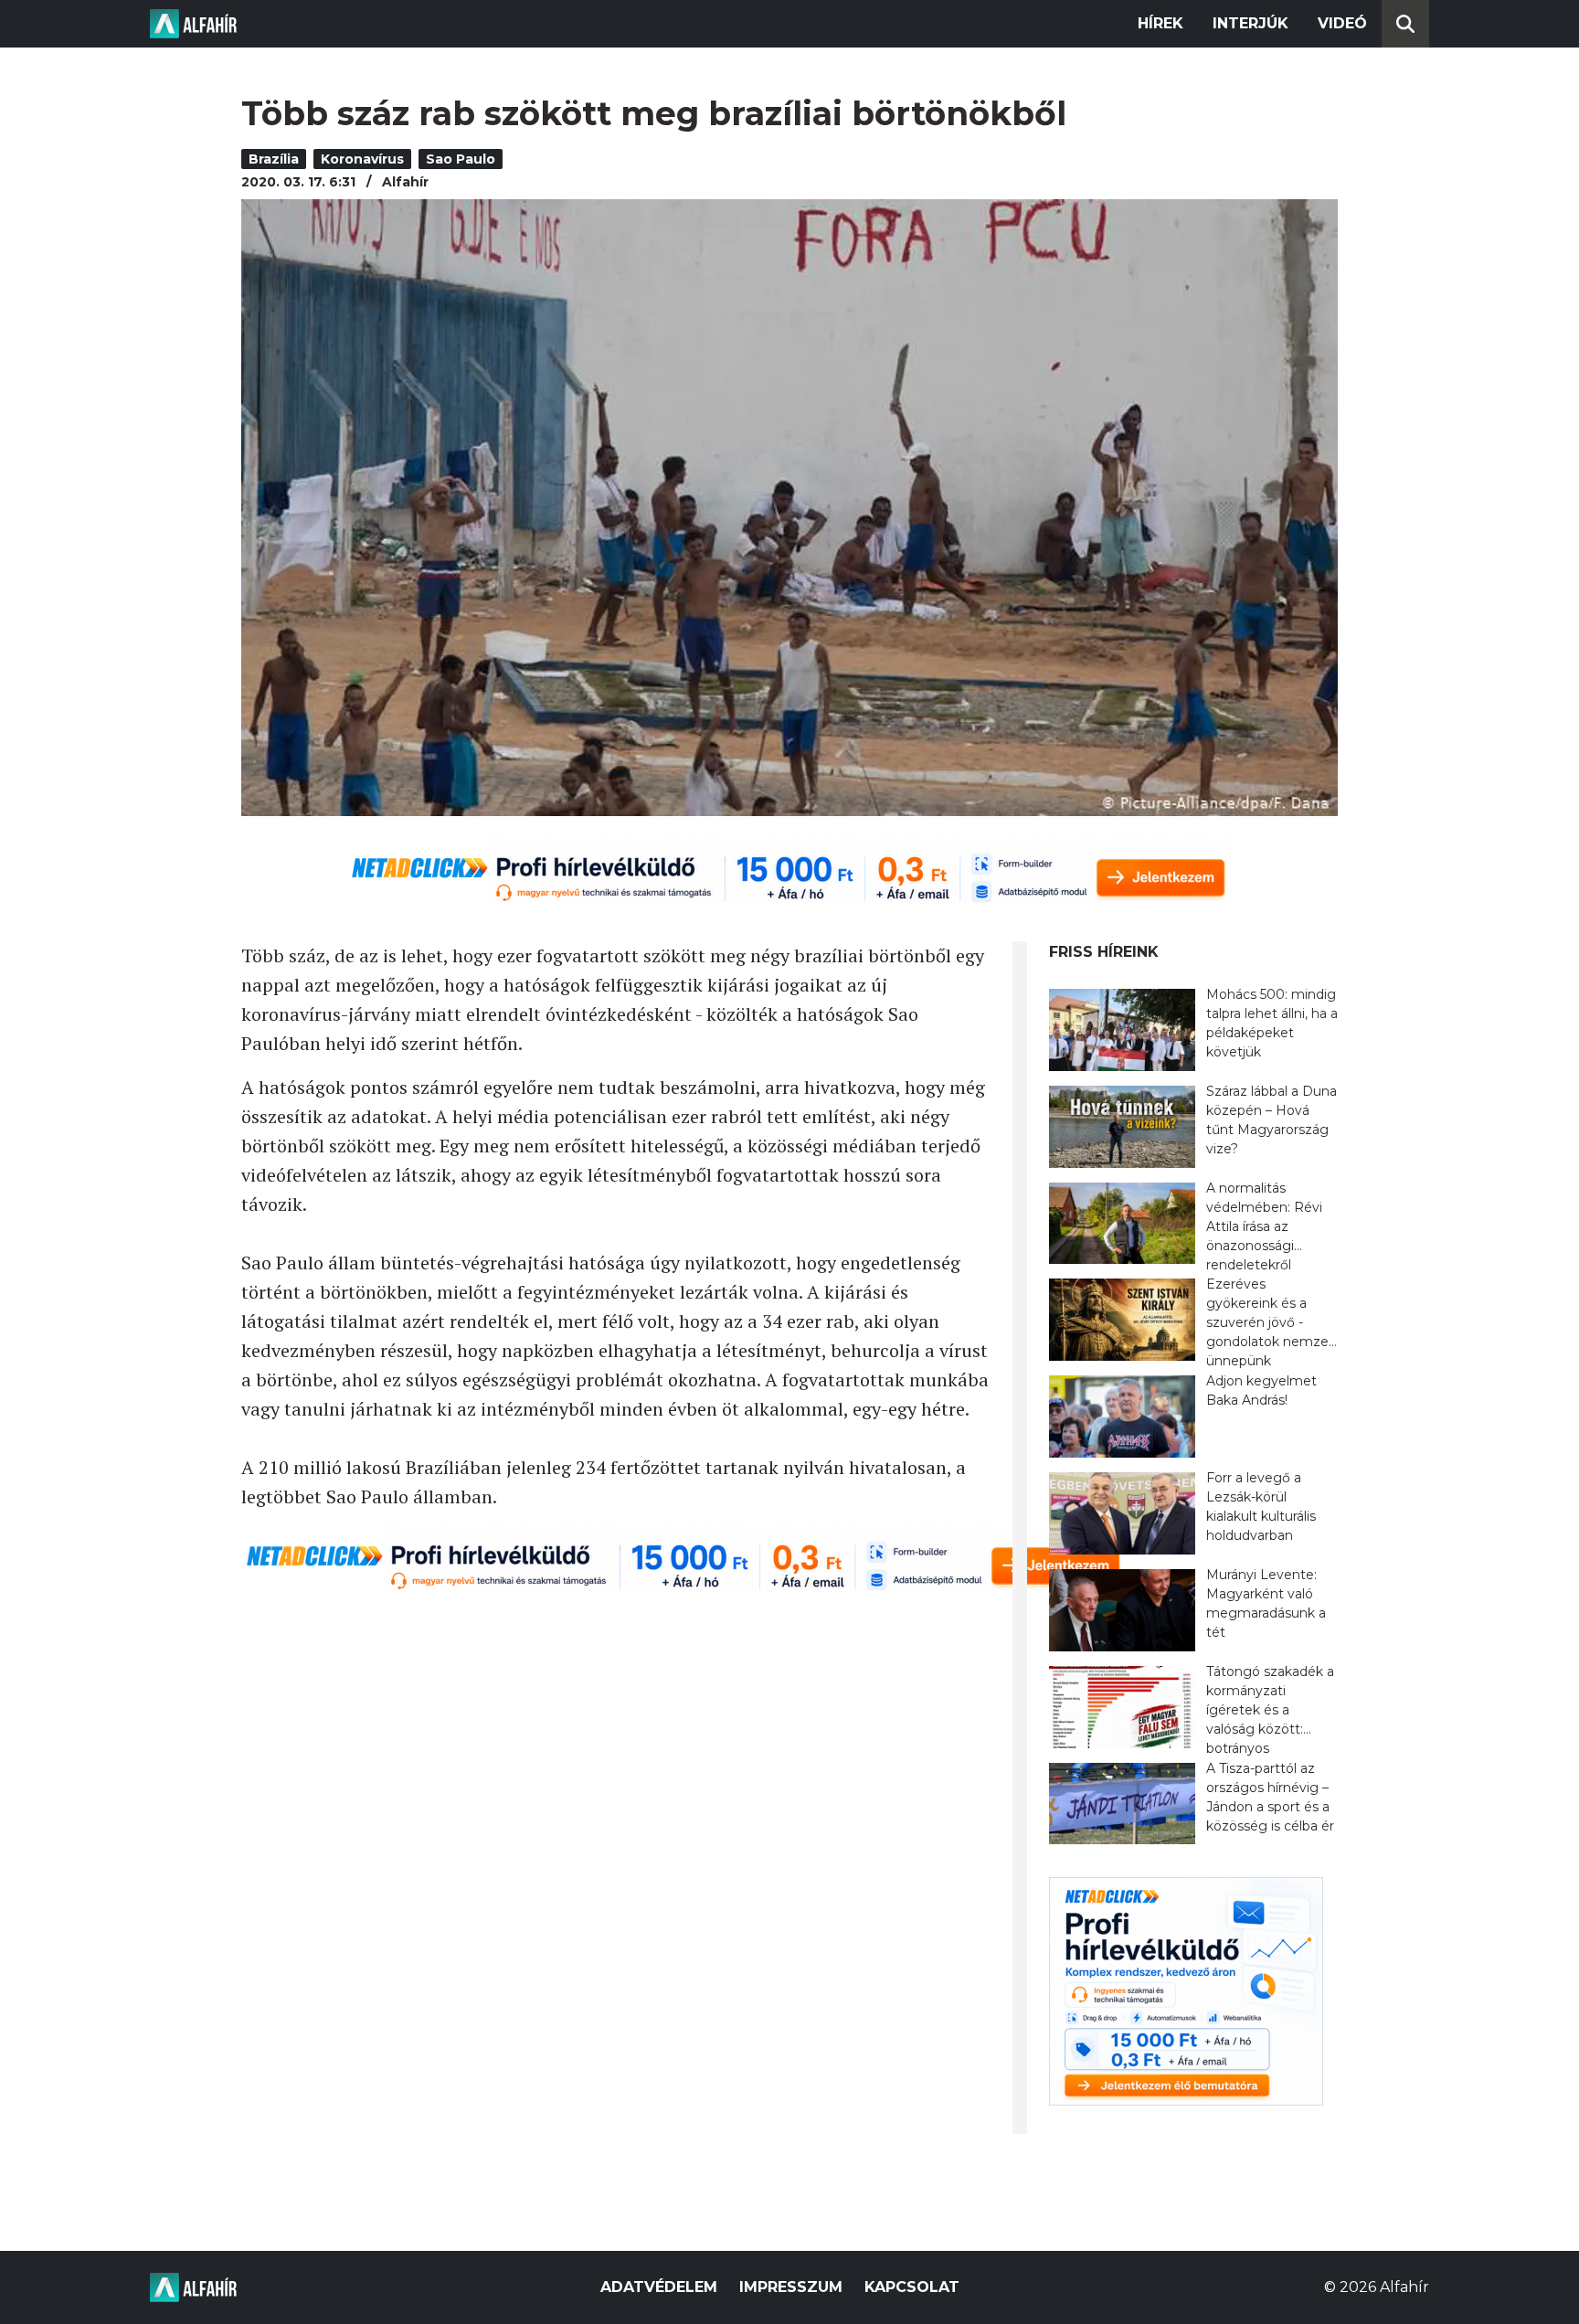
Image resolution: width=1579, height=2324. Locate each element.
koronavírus (362, 159)
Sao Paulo (461, 159)
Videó (1342, 23)
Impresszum (791, 2287)
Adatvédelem (659, 2287)
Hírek (1160, 23)
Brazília (274, 159)
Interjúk (1250, 23)
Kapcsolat (912, 2287)
